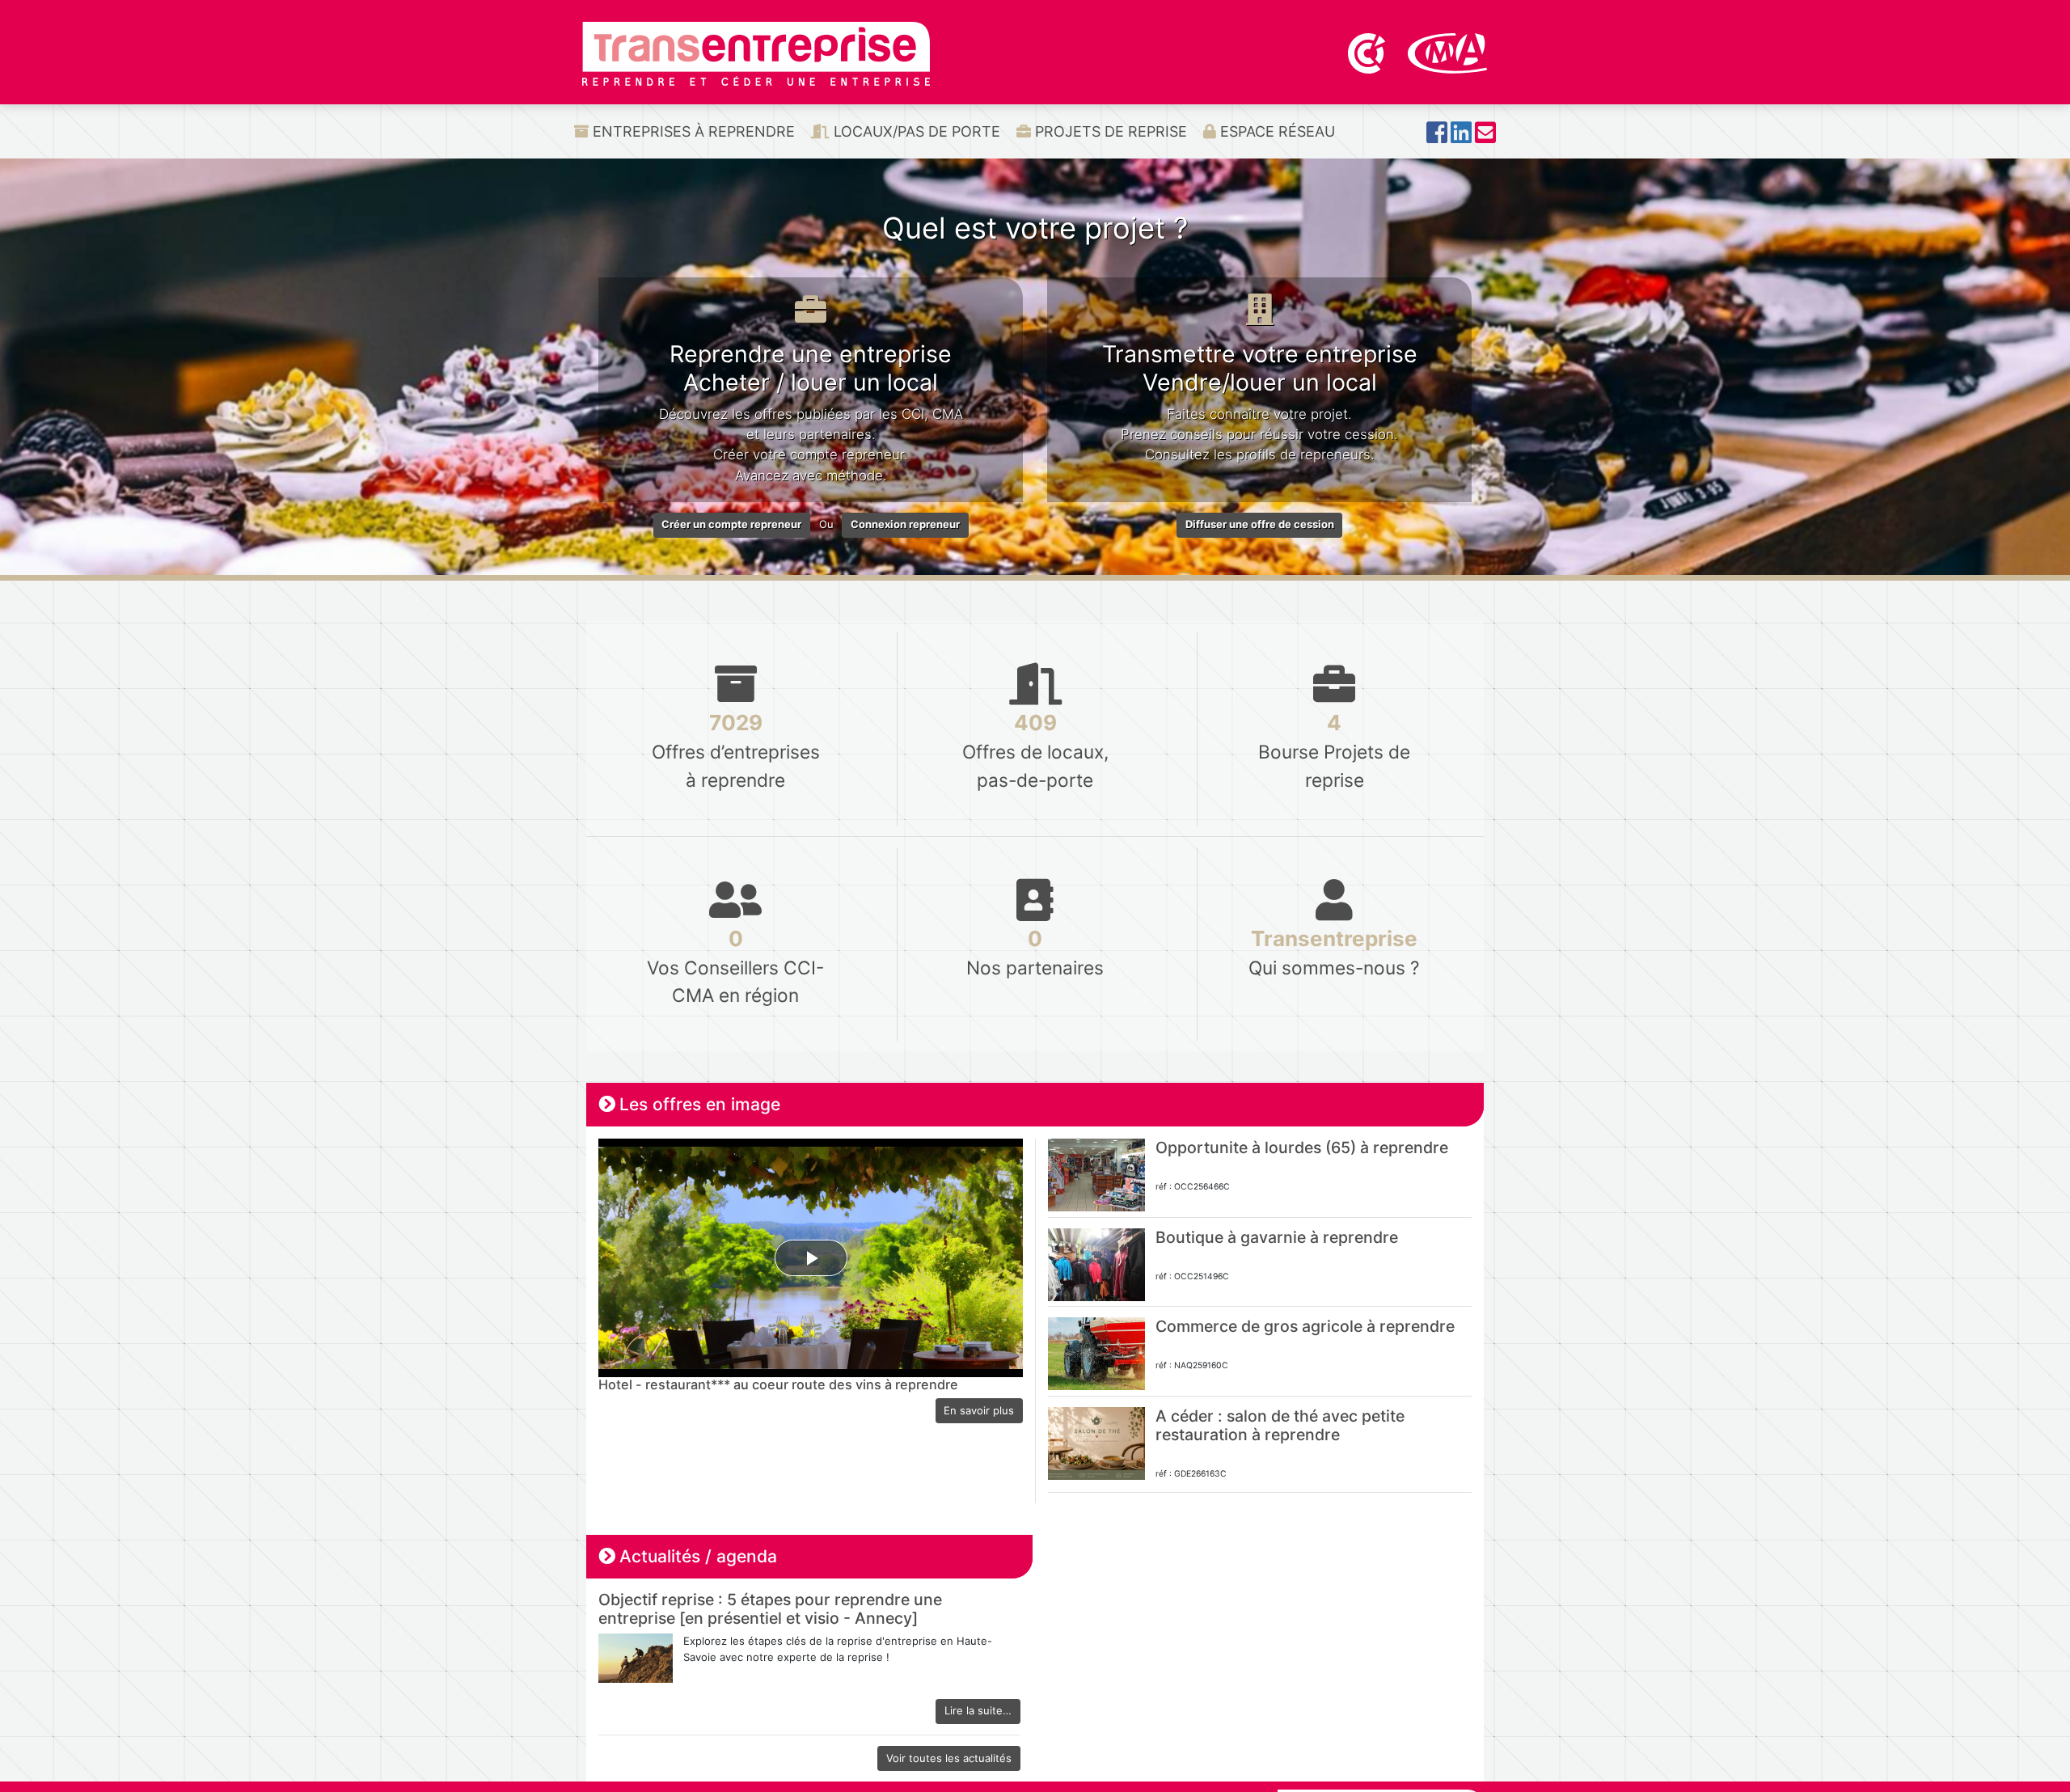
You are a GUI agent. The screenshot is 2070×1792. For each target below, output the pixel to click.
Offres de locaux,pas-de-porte (1035, 750)
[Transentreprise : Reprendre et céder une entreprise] (756, 53)
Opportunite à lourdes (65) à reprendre (1302, 1147)
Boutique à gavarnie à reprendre (1277, 1237)
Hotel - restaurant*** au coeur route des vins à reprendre (778, 1384)
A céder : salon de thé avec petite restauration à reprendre (1280, 1425)
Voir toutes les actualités (949, 1758)
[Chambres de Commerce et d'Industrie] (1368, 52)
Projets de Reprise (1109, 131)
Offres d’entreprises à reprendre (736, 750)
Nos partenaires (1035, 952)
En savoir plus (979, 1410)
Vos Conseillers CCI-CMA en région (735, 966)
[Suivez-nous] (1437, 137)
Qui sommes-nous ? (1334, 952)
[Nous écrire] (1485, 137)
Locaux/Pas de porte (915, 131)
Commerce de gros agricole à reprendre (1305, 1326)
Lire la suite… (978, 1710)
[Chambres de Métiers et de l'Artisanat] (1448, 52)
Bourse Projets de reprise (1334, 750)
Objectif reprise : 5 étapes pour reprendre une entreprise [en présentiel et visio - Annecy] (770, 1609)
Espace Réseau (1276, 131)
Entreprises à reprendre (692, 131)
